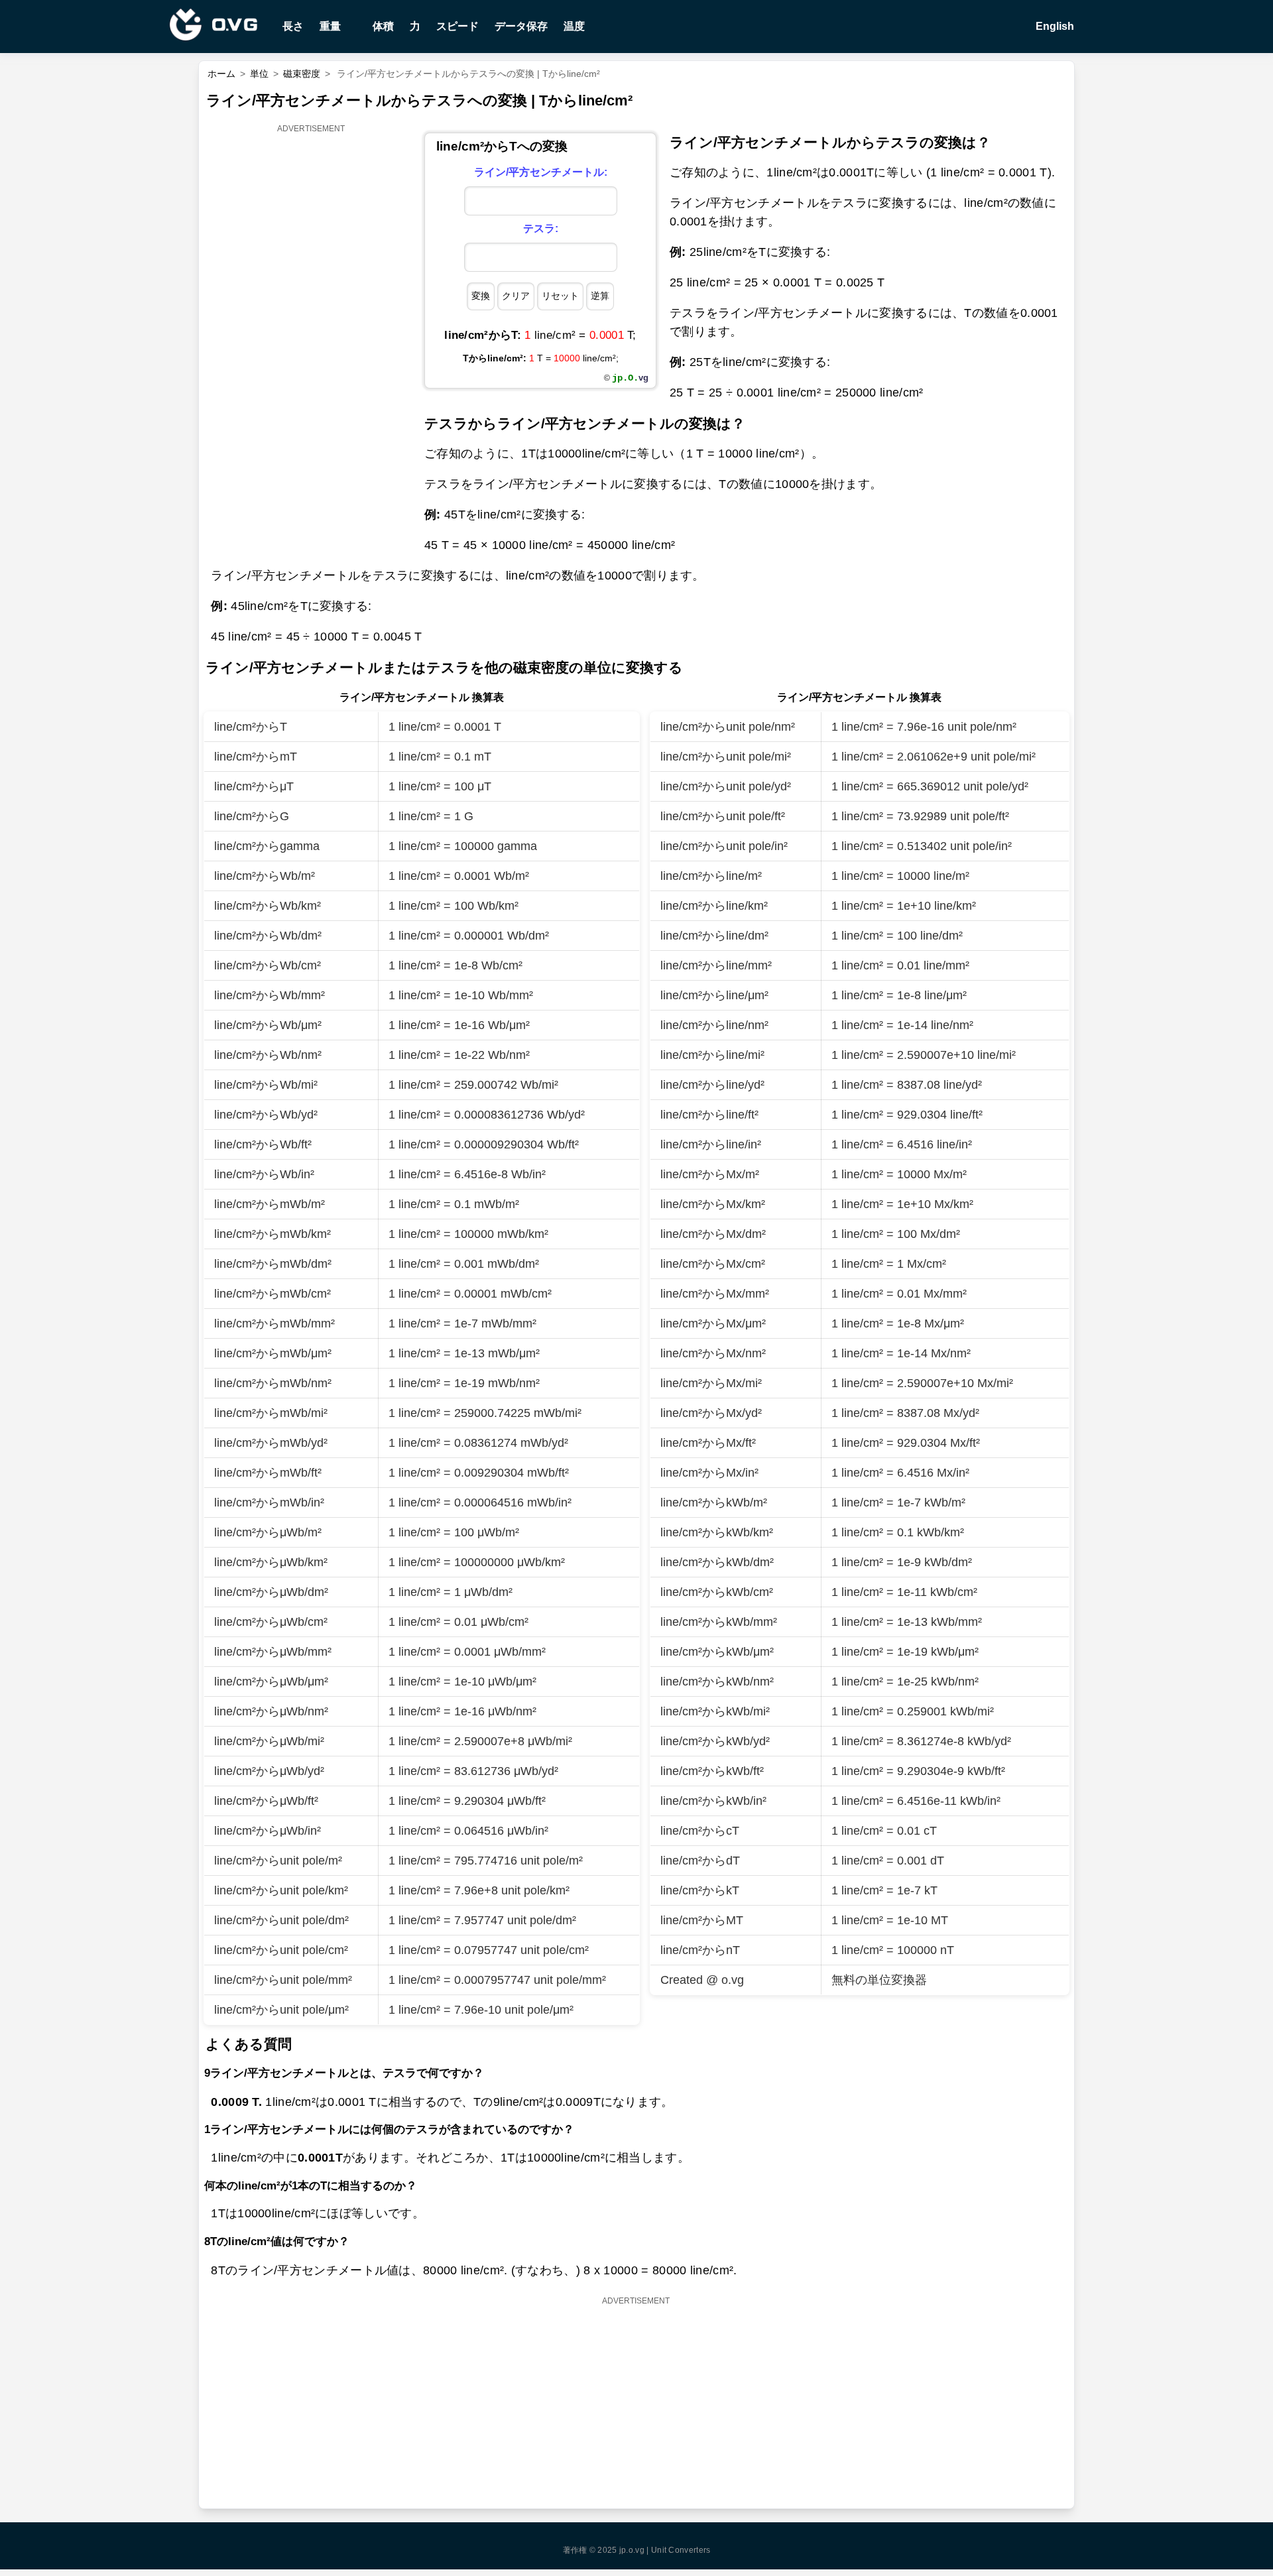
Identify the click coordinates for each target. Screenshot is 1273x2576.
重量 (330, 26)
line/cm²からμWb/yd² (269, 1771)
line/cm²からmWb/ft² (268, 1473)
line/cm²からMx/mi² (711, 1383)
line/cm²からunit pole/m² (278, 1861)
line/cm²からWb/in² (264, 1174)
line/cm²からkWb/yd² (715, 1741)
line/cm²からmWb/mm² (274, 1323)
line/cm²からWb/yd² (266, 1115)
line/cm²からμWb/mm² (273, 1652)
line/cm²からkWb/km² (717, 1532)
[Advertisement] (312, 336)
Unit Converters (681, 2550)
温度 (574, 26)
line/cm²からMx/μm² (713, 1323)
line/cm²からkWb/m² (714, 1503)
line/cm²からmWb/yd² (271, 1443)
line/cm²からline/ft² (709, 1115)
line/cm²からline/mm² (716, 965)
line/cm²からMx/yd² (711, 1413)
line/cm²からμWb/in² (268, 1831)
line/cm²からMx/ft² (708, 1443)
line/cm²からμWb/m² (268, 1532)
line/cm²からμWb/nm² (271, 1711)
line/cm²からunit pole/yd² (726, 786)
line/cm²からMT (702, 1920)
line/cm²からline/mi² (712, 1055)
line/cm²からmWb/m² (270, 1204)
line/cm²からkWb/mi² (715, 1711)
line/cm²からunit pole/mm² (283, 1980)
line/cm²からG (252, 816)
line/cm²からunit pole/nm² (728, 727)
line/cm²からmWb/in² (269, 1503)
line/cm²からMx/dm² (713, 1234)
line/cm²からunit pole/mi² (726, 757)
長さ (293, 26)
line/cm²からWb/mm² (270, 995)
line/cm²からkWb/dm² (717, 1562)
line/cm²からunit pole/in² (724, 846)
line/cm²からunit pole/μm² (281, 2010)
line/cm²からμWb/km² (271, 1562)
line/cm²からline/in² (711, 1144)
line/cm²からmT (256, 757)
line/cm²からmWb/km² (273, 1234)
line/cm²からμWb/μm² (271, 1682)
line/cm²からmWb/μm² (273, 1353)
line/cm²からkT (700, 1890)
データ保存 (521, 26)
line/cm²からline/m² (711, 876)
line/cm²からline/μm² (714, 995)
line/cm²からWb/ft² (263, 1144)
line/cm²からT (251, 727)
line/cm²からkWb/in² (713, 1801)
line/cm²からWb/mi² (266, 1085)
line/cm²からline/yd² (712, 1085)
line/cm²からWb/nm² (268, 1055)
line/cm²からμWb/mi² (269, 1741)
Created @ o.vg (702, 1980)
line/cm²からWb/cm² (268, 965)
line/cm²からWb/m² (265, 876)
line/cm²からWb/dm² (268, 936)
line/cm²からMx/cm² (713, 1264)
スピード (457, 26)
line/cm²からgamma (267, 846)
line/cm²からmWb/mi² (271, 1413)
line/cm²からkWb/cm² (717, 1592)
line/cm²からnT (700, 1950)
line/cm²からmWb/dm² (273, 1264)
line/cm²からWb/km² (268, 906)
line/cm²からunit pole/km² (281, 1890)
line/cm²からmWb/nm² (273, 1383)
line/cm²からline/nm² (714, 1025)
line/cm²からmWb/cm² (273, 1294)
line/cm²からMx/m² (710, 1174)
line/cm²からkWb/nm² (717, 1682)
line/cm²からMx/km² (713, 1204)
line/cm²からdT (700, 1861)
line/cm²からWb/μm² (268, 1025)
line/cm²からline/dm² (714, 936)
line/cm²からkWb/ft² (712, 1771)
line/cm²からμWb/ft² (266, 1801)
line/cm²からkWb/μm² (717, 1652)
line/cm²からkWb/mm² (719, 1622)
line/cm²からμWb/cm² (271, 1622)
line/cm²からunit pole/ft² (723, 816)
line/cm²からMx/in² (709, 1473)
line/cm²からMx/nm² (713, 1353)
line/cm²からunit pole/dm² (281, 1920)
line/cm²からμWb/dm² (271, 1592)
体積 (383, 26)
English (1054, 26)
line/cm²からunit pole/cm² (281, 1950)
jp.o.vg (632, 2550)
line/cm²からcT (700, 1831)
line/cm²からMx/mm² (715, 1294)
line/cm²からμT (254, 786)
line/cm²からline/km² (714, 906)
